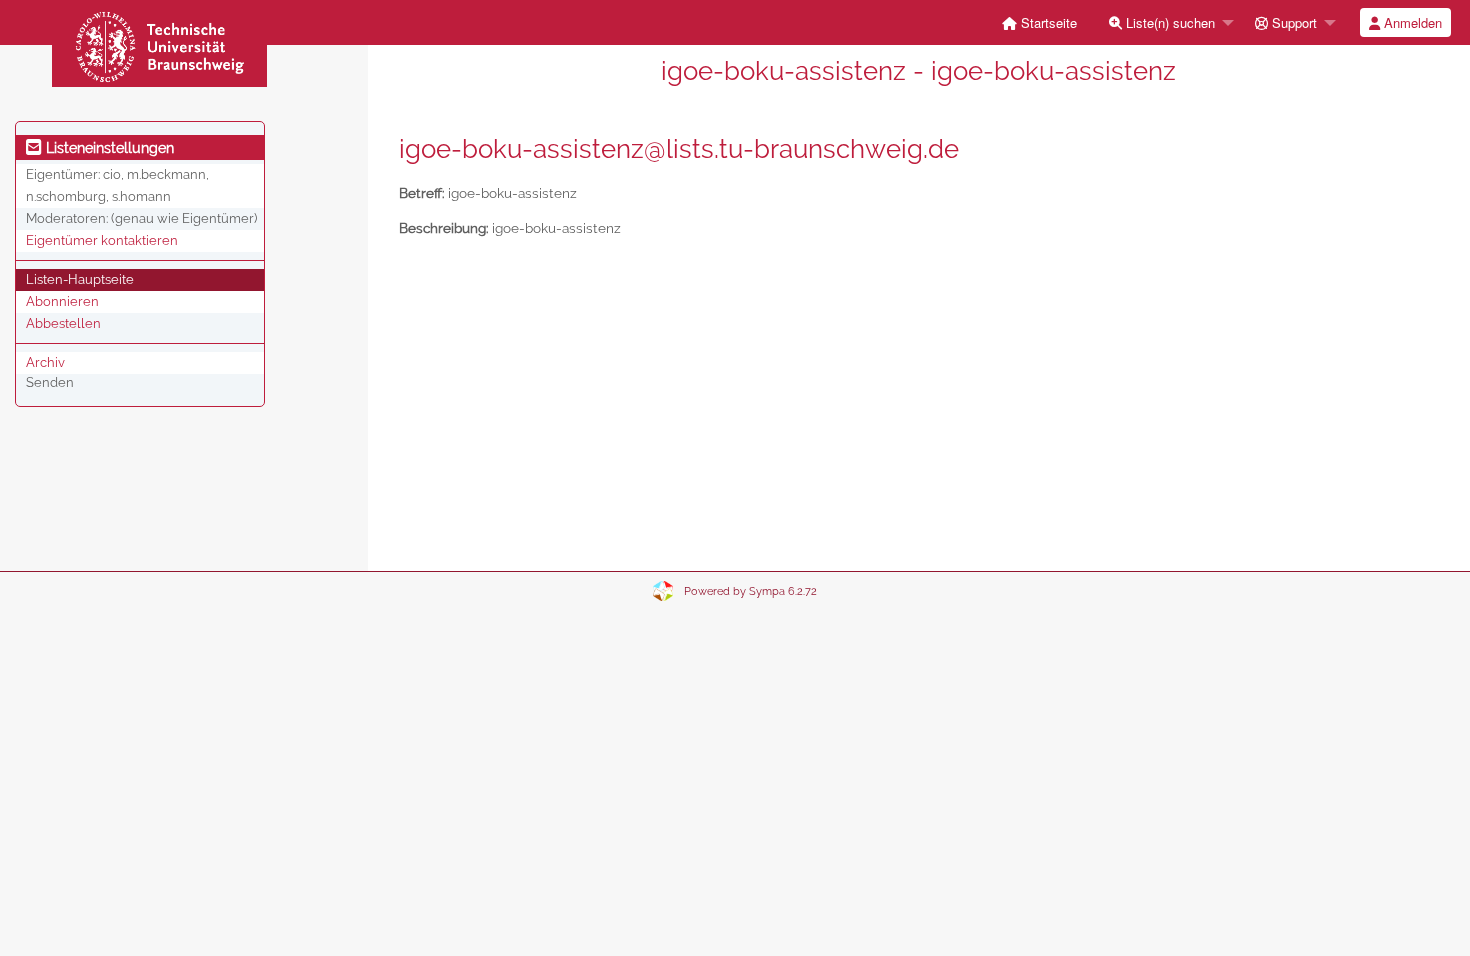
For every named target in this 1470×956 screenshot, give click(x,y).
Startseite (1047, 22)
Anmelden (1411, 22)
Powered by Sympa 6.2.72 (750, 591)
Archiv (45, 362)
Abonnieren (62, 301)
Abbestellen (63, 323)
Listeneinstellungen (108, 148)
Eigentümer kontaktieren (102, 240)
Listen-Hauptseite (80, 279)
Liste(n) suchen (1168, 22)
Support (1292, 22)
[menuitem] (1039, 22)
